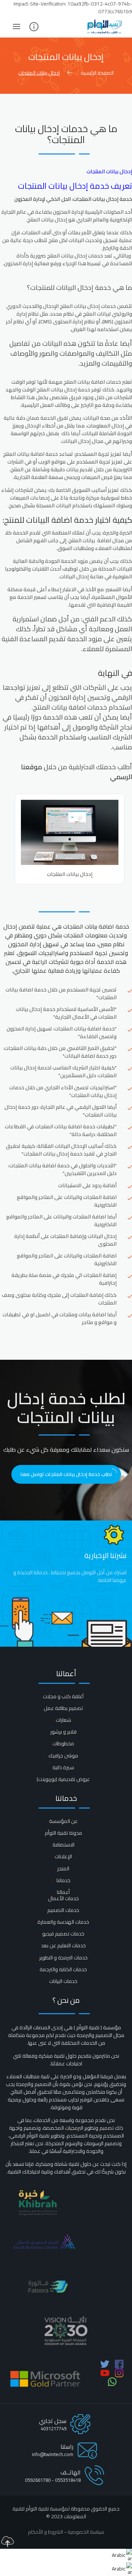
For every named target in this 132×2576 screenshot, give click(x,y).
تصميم (107, 2128)
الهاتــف (71, 2472)
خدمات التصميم (63, 1910)
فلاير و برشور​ (63, 1732)
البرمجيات (74, 2128)
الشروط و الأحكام (45, 2532)
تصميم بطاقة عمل (63, 1708)
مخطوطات (63, 1743)
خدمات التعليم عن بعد (63, 1945)
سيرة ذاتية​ (63, 1767)
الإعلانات (63, 1856)
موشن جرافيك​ (63, 1756)
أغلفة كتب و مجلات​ (63, 1696)
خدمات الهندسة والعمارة (63, 1922)
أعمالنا (63, 1892)
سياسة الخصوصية (86, 2532)
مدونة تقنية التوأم (63, 1833)
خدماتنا (63, 1880)
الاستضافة (63, 1845)
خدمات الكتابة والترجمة (63, 1969)
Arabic (119, 2555)
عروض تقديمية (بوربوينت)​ (63, 1779)
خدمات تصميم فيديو (63, 1934)
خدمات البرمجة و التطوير (63, 1958)
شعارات (63, 1720)
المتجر (63, 1869)
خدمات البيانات (63, 1981)
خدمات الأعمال (63, 1898)
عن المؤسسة (63, 1821)
